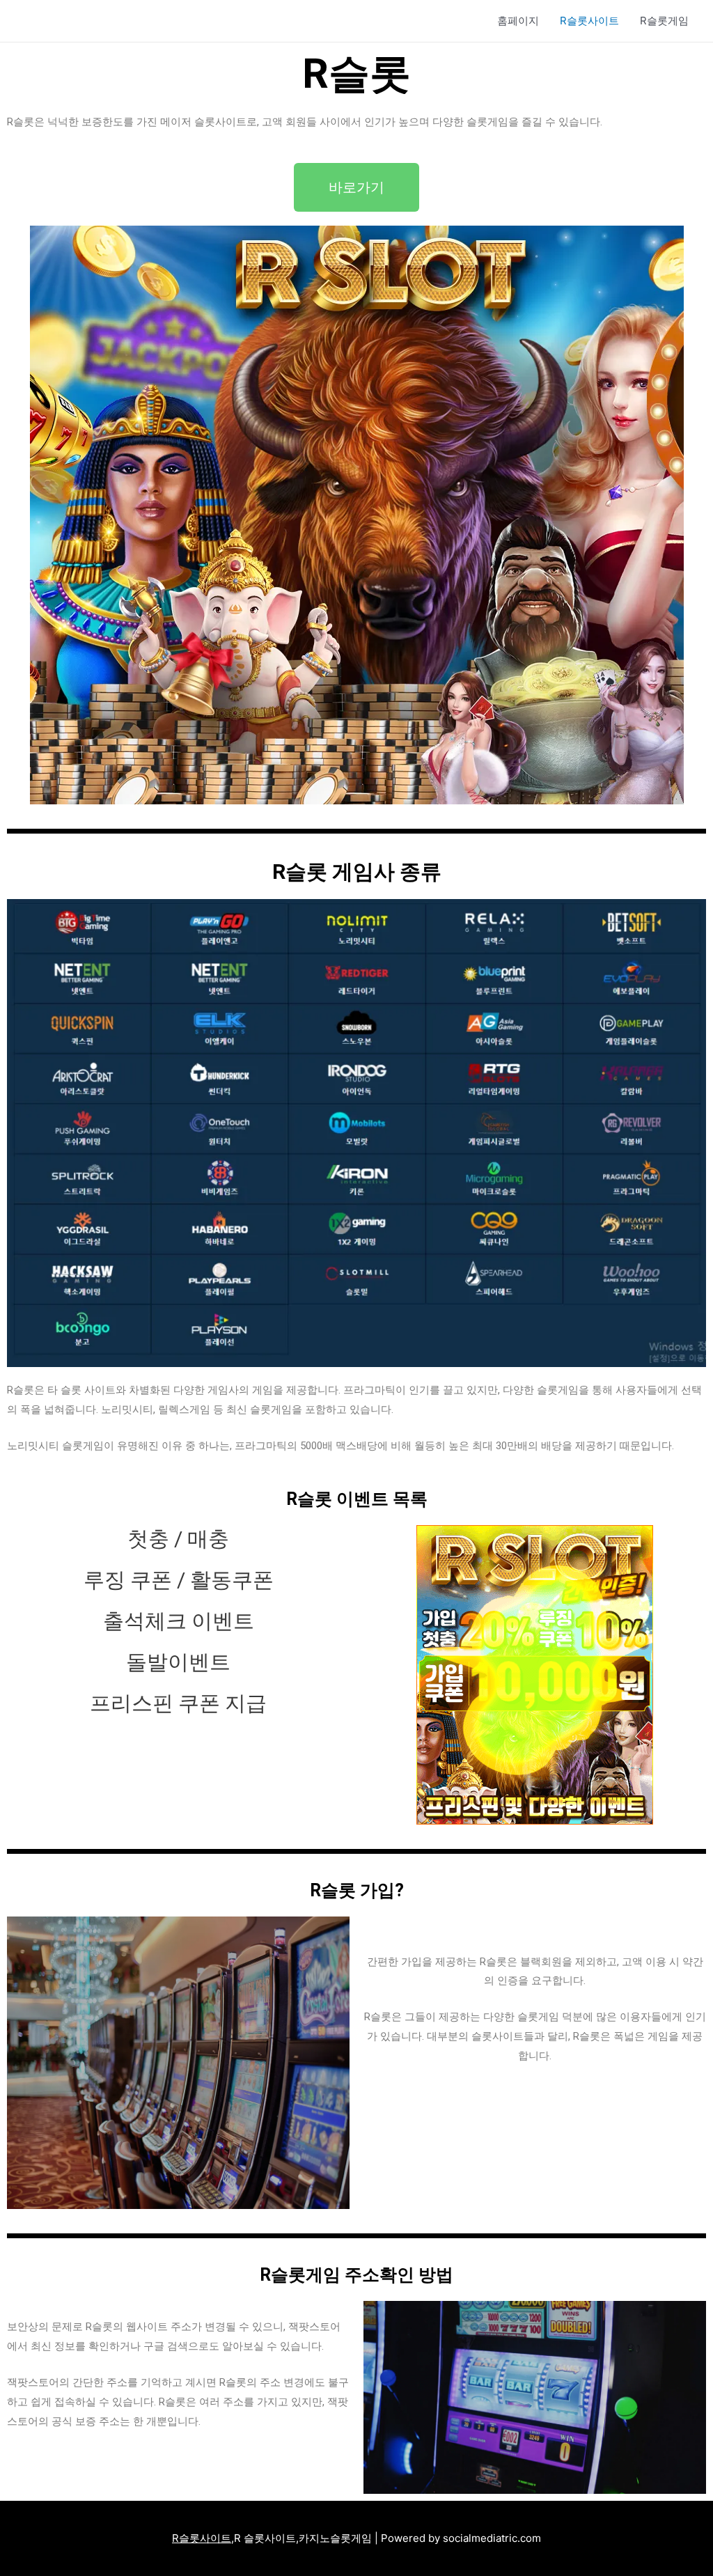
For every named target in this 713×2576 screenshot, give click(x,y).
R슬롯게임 (664, 21)
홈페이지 (518, 21)
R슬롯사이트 (589, 21)
